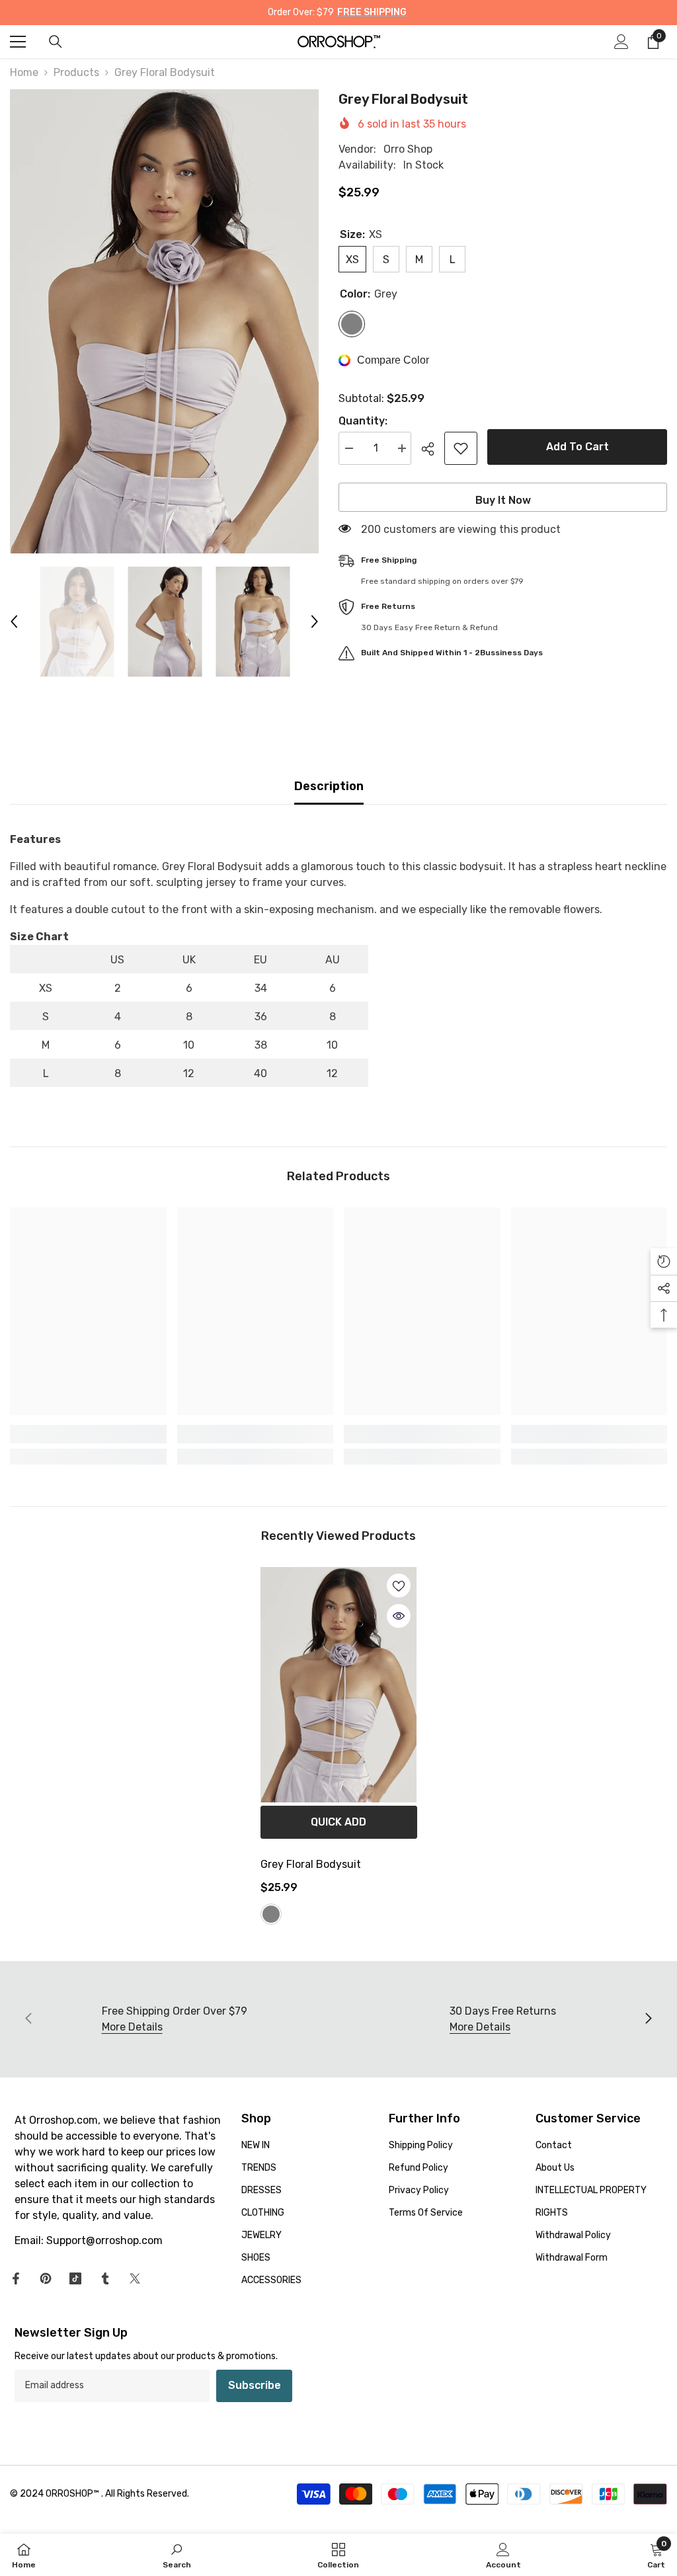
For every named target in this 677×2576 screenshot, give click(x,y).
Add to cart (577, 447)
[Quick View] (399, 1616)
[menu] (18, 42)
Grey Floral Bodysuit (311, 1864)
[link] (88, 1434)
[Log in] (621, 42)
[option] (164, 321)
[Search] (56, 42)
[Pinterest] (46, 2278)
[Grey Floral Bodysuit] (339, 1685)
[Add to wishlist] (461, 448)
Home (24, 72)
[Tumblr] (105, 2278)
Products (76, 72)
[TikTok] (75, 2278)
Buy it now (503, 500)
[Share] (433, 449)
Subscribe (255, 2385)
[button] (14, 622)
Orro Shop (408, 149)
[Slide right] (648, 2019)
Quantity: (363, 421)
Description (329, 786)
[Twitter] (135, 2278)
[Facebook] (16, 2278)
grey (271, 1914)
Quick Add (338, 1822)
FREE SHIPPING (372, 12)
